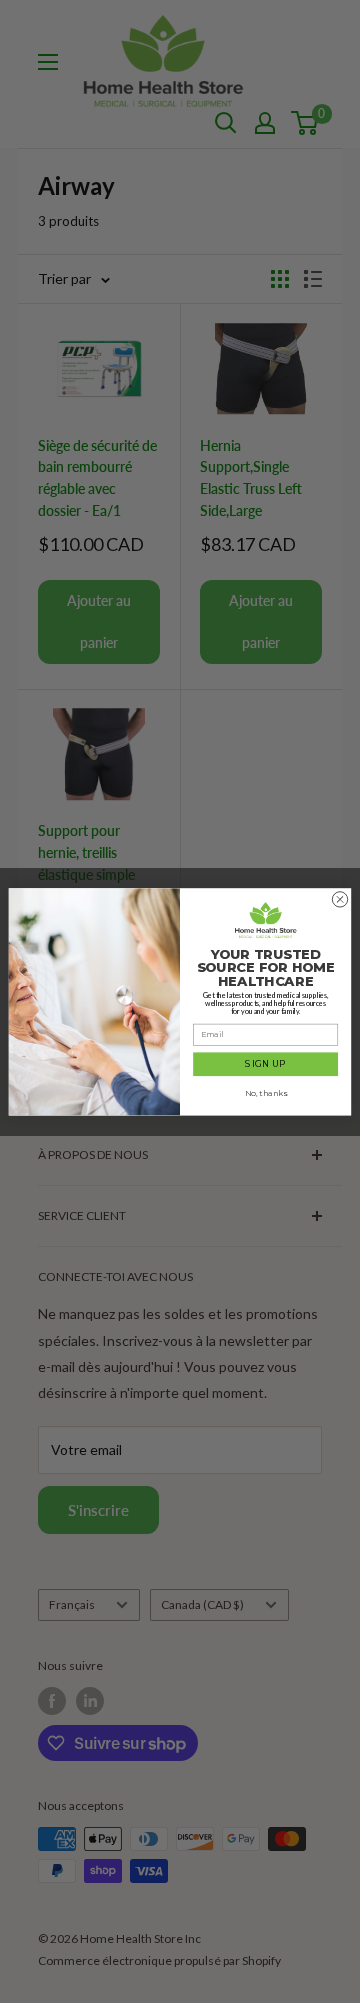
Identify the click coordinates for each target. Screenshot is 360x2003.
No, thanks (266, 1093)
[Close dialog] (339, 898)
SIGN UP (265, 1063)
